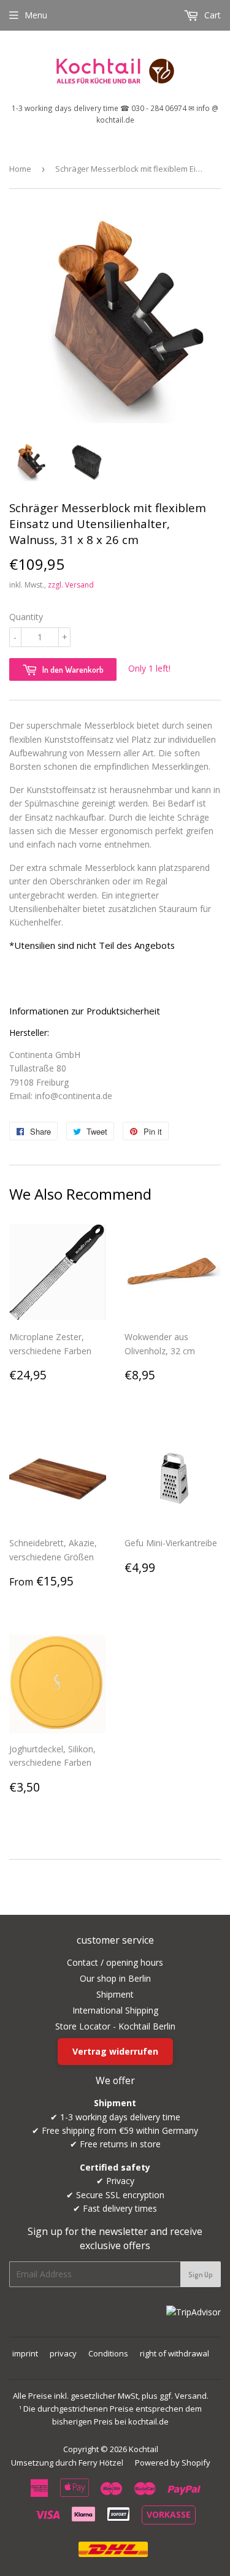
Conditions (108, 2353)
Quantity (26, 617)
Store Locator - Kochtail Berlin (115, 2026)
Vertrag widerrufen (115, 2051)
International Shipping (115, 2010)
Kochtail (144, 2449)
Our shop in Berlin (115, 1978)
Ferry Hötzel (101, 2463)
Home (20, 169)
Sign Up (201, 2275)
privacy (63, 2353)
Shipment (115, 1994)
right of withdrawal (174, 2353)
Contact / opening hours (115, 1962)
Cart (211, 15)
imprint (25, 2353)
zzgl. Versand (71, 585)
